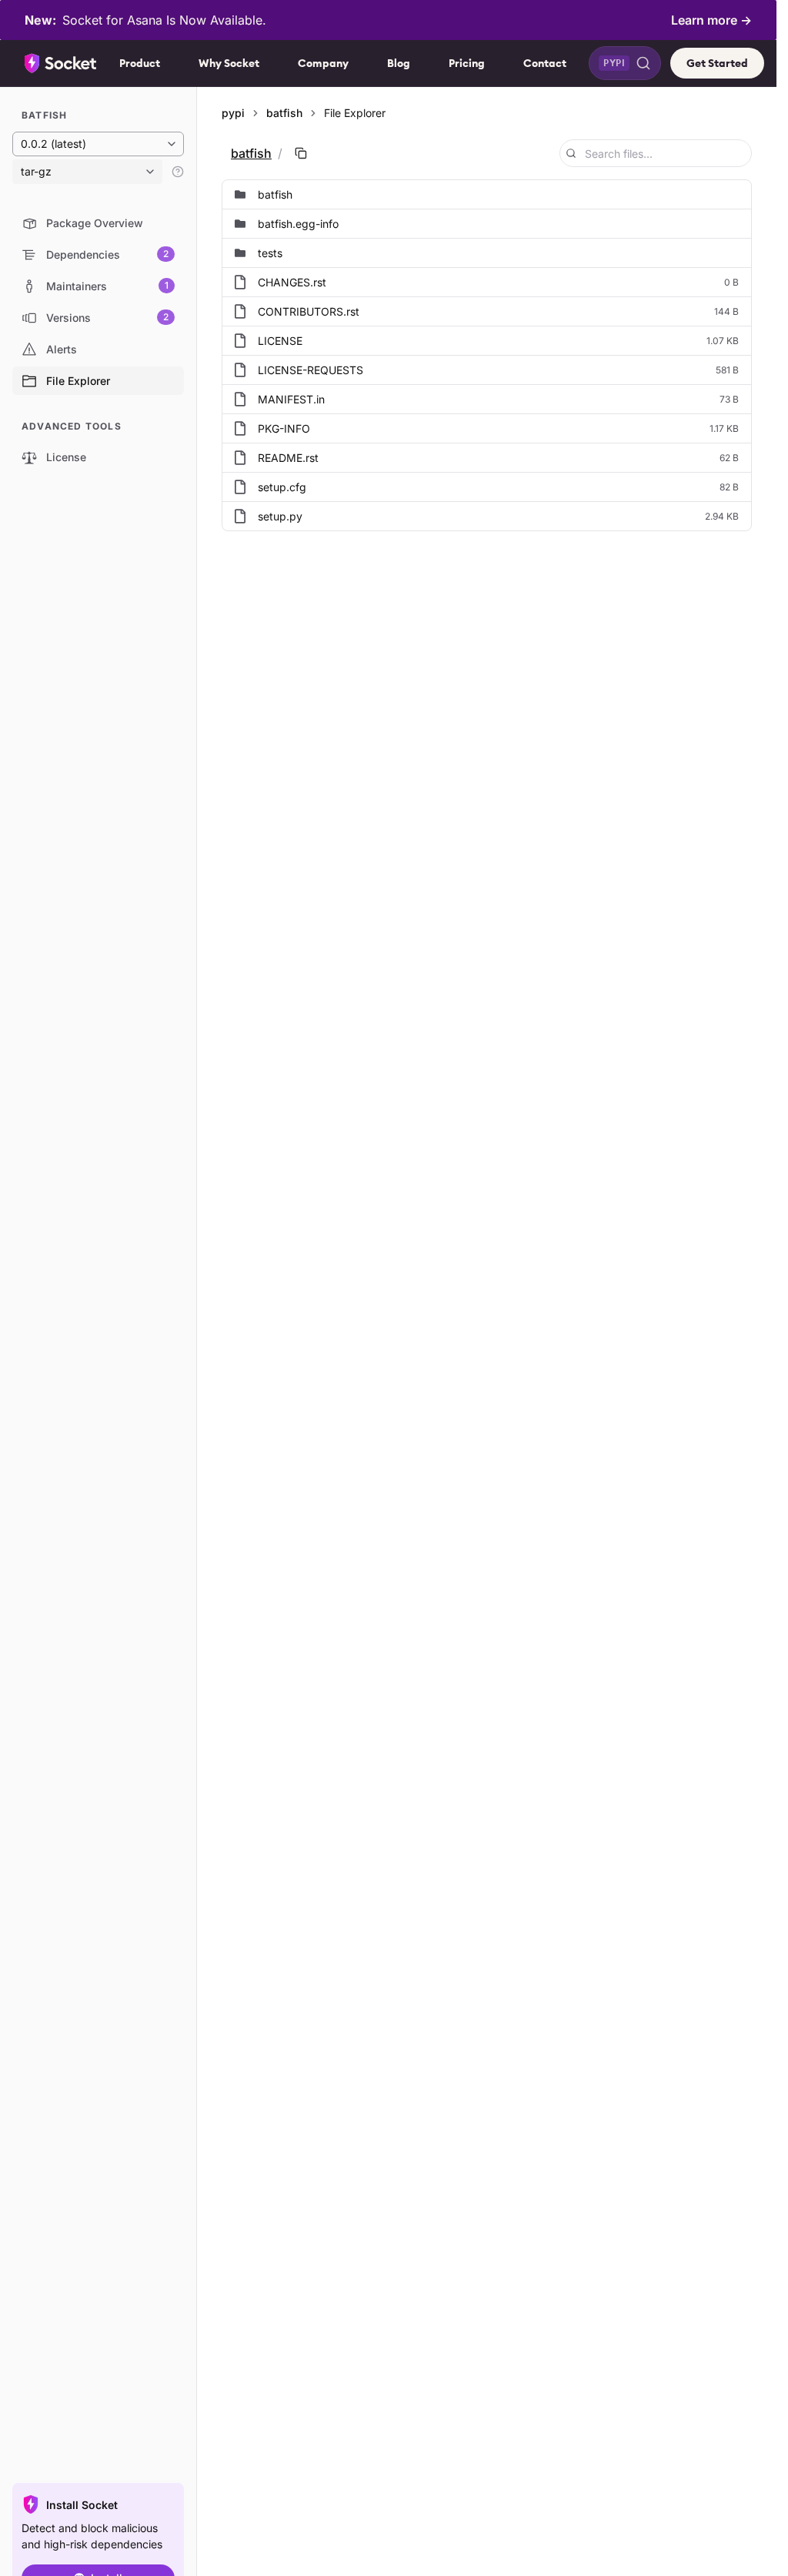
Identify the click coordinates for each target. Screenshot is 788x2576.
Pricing (467, 63)
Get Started (717, 63)
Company (323, 63)
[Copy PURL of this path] (301, 153)
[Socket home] (61, 63)
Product (140, 63)
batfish (284, 113)
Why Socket (229, 63)
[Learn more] (178, 172)
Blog (399, 63)
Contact (545, 63)
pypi (233, 113)
